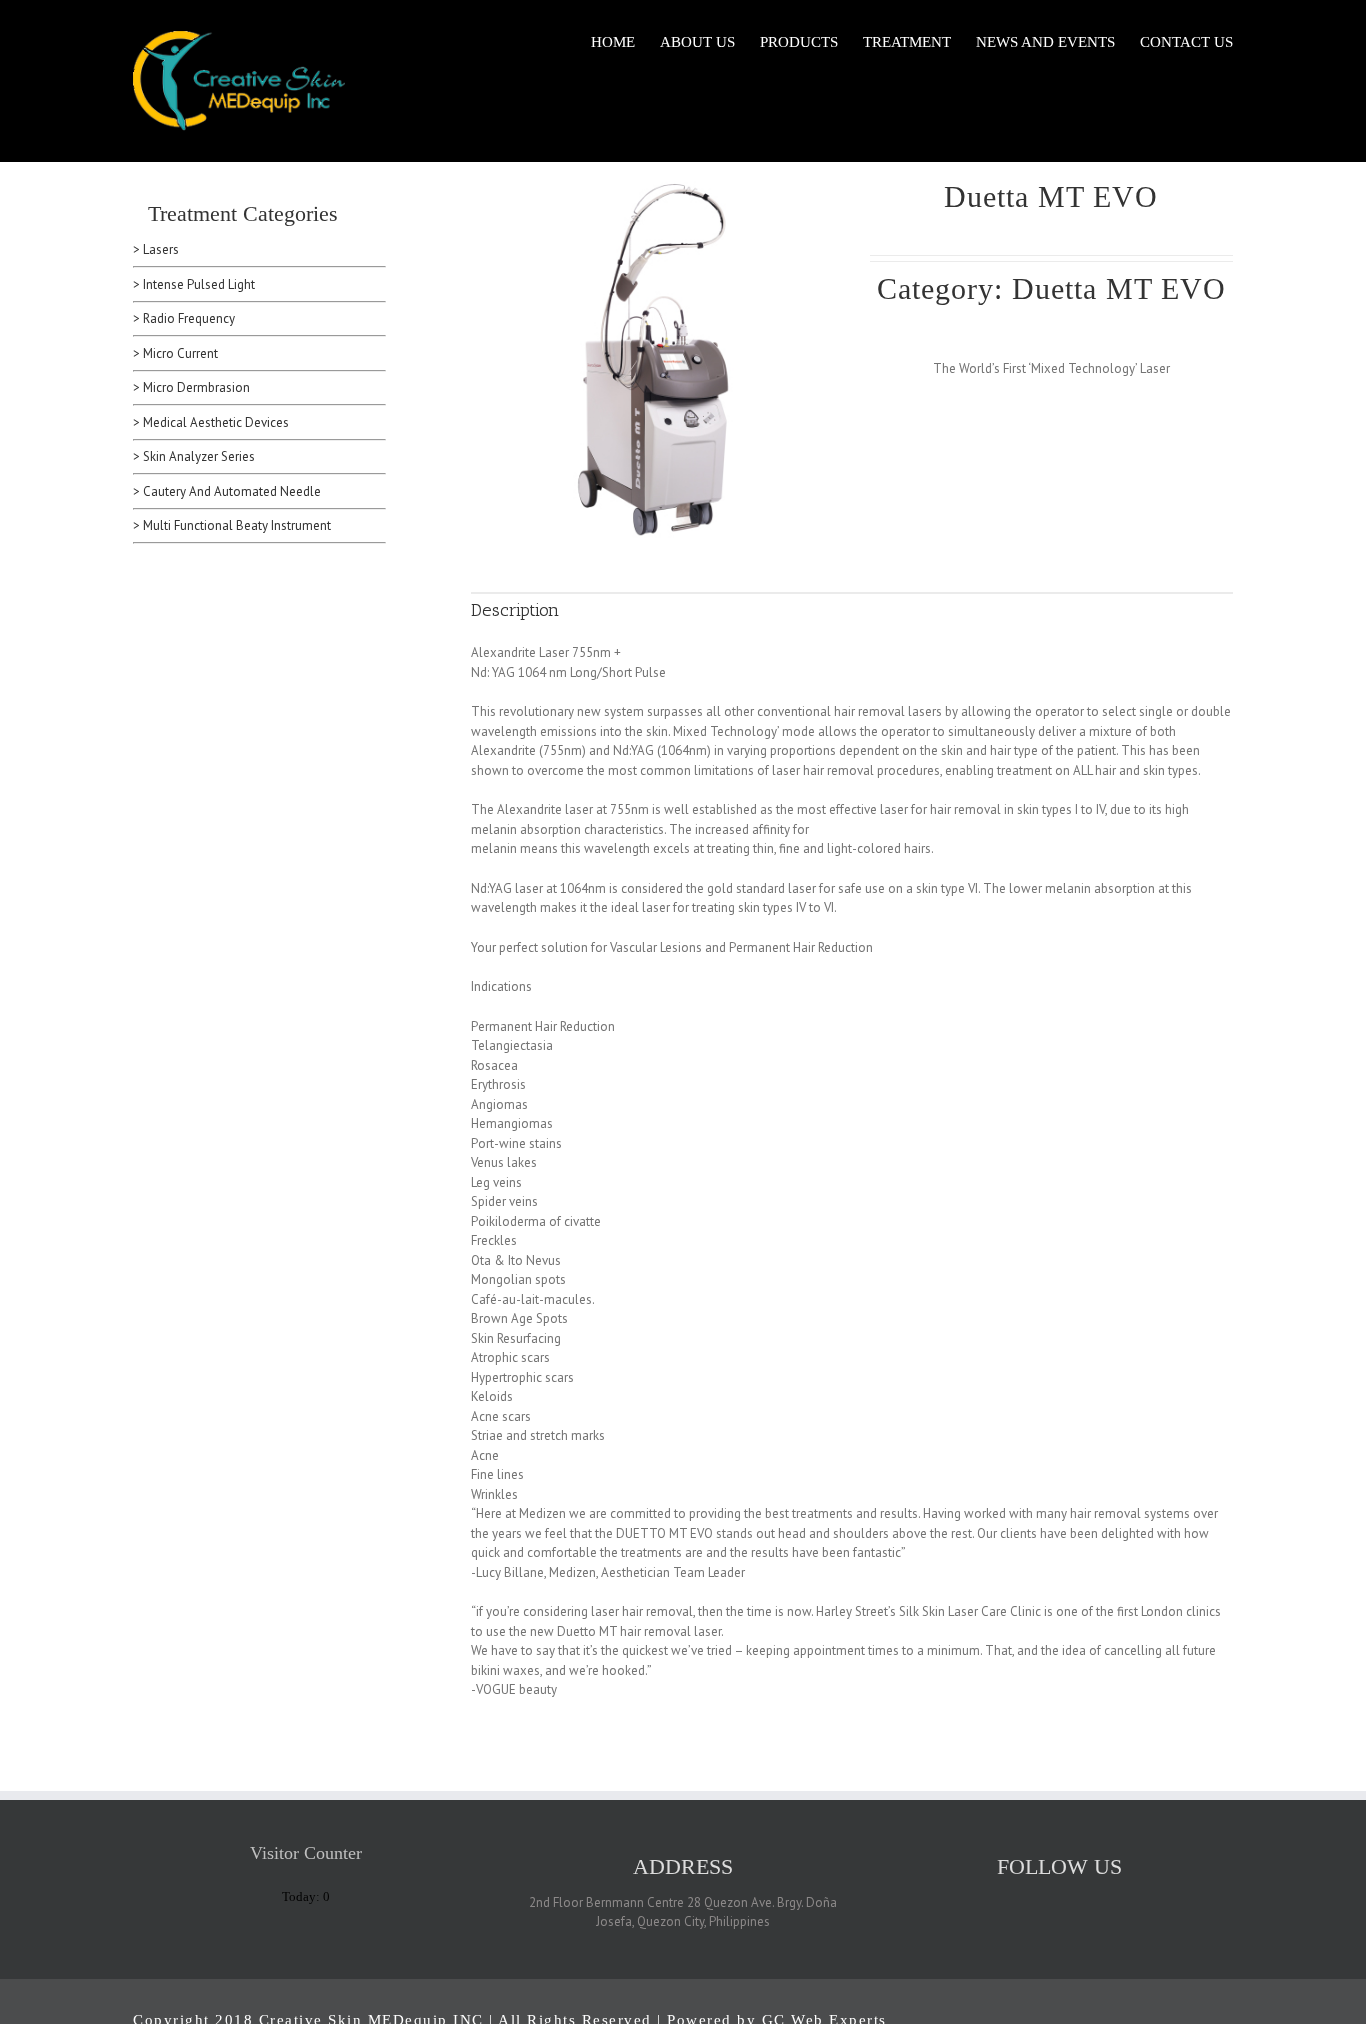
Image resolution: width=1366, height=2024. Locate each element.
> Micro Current (175, 353)
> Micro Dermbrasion (191, 387)
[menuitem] (625, 42)
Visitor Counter (306, 1853)
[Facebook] (1073, 1902)
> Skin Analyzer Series (194, 456)
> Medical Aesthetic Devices (211, 422)
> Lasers (156, 249)
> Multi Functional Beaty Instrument (232, 525)
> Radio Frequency (184, 318)
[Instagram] (1047, 1902)
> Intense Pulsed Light (194, 284)
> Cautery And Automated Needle (227, 491)
